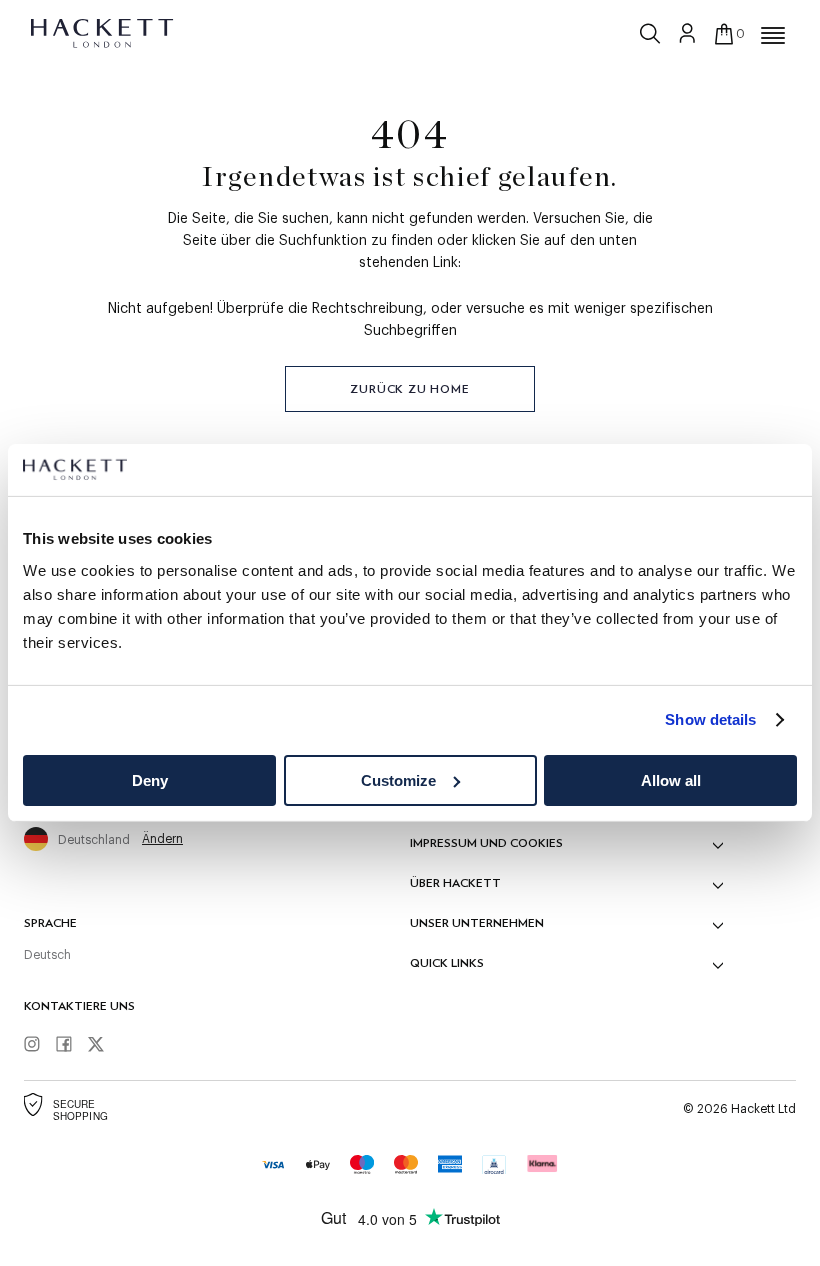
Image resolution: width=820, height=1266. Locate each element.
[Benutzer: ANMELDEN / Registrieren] (688, 33)
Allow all (671, 780)
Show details (710, 719)
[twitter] (103, 1045)
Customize (398, 780)
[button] (773, 36)
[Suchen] (652, 29)
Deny (150, 780)
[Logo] (103, 32)
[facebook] (71, 1045)
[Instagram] (39, 1045)
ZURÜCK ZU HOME (409, 388)
